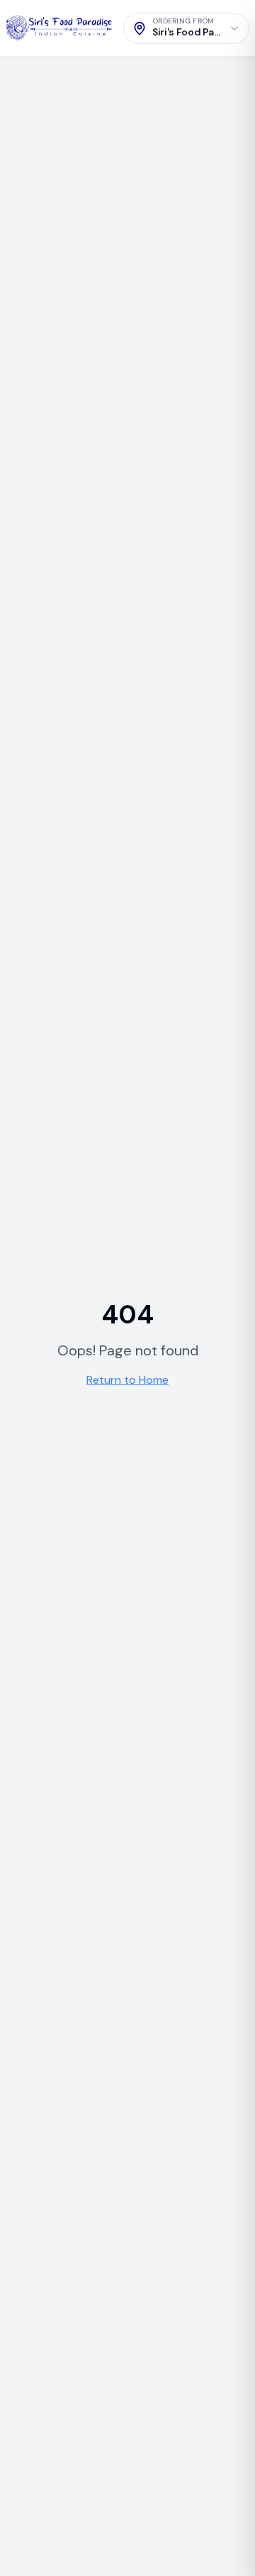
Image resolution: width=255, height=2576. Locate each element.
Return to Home (127, 1380)
